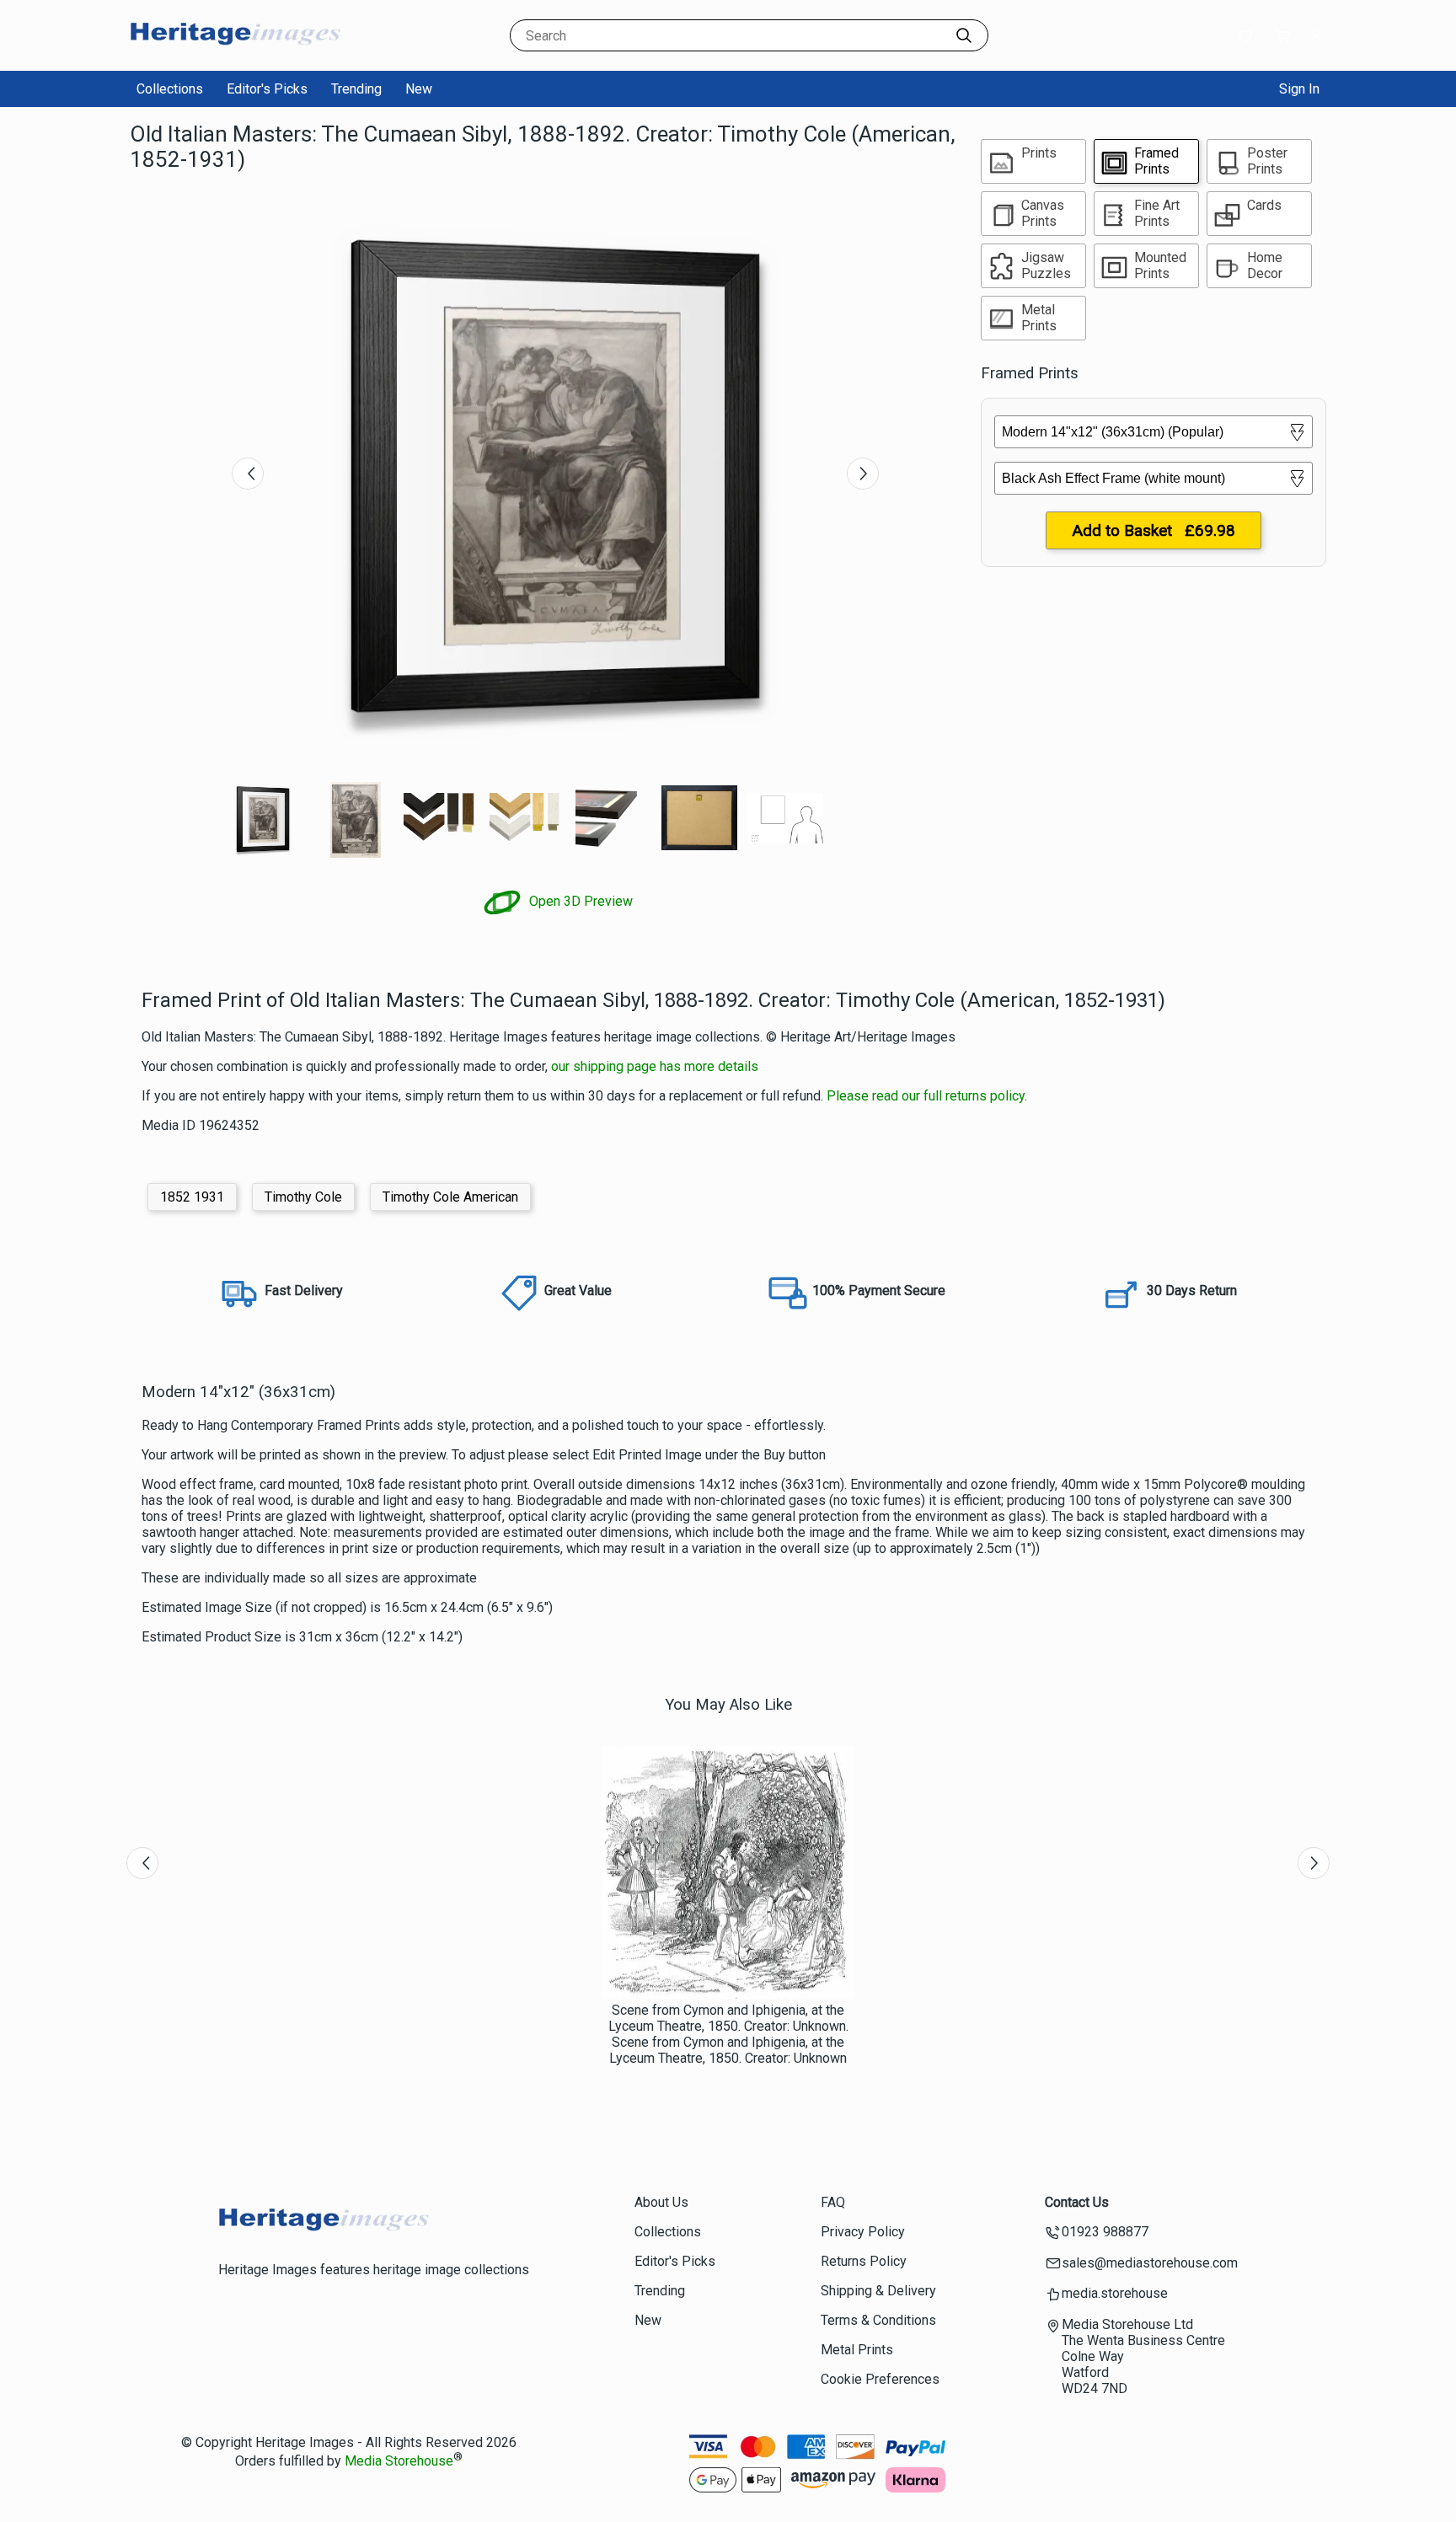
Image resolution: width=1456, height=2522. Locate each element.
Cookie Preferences (880, 2379)
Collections (170, 89)
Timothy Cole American (450, 1197)
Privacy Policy (863, 2232)
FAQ (833, 2202)
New (419, 89)
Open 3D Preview (579, 901)
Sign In (1299, 89)
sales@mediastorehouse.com (1150, 2263)
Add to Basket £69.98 (1154, 530)
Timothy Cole (303, 1197)
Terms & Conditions (878, 2320)
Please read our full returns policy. (927, 1096)
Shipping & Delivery (878, 2291)
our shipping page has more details (655, 1066)
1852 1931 (192, 1197)
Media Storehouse (399, 2461)
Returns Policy (864, 2261)
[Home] (235, 54)
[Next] (863, 474)
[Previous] (248, 474)
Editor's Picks (267, 89)
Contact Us (1077, 2202)
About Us (661, 2202)
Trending (356, 89)
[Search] (964, 35)
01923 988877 (1105, 2232)
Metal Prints (857, 2350)
